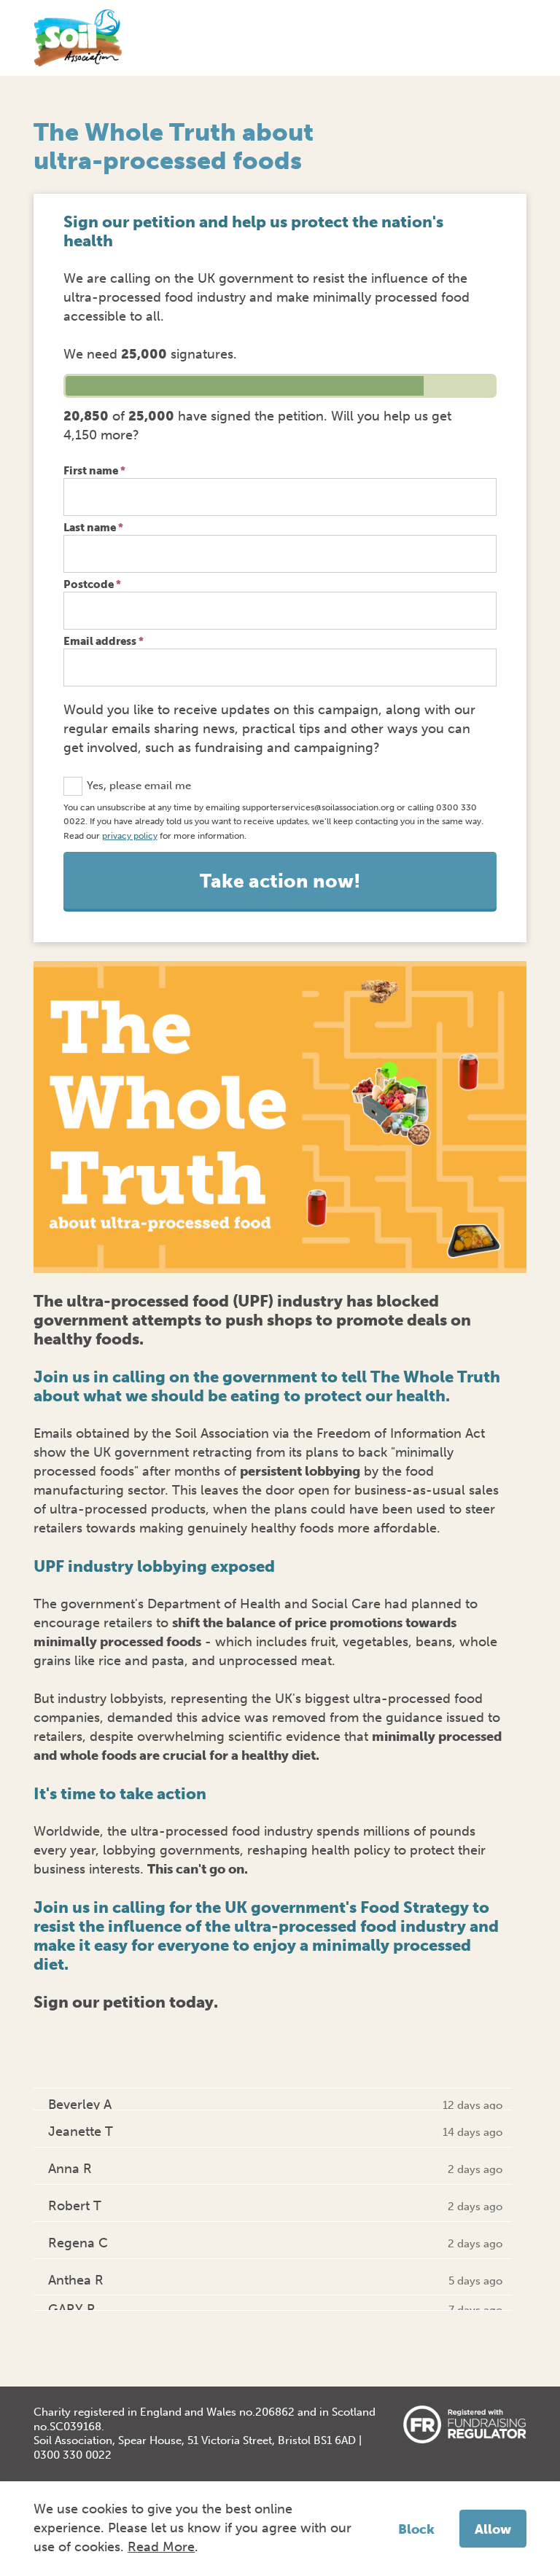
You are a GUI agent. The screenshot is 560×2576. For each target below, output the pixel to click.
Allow (493, 2529)
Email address (104, 641)
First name (94, 471)
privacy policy (130, 835)
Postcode (92, 584)
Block (416, 2529)
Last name (93, 528)
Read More (161, 2547)
